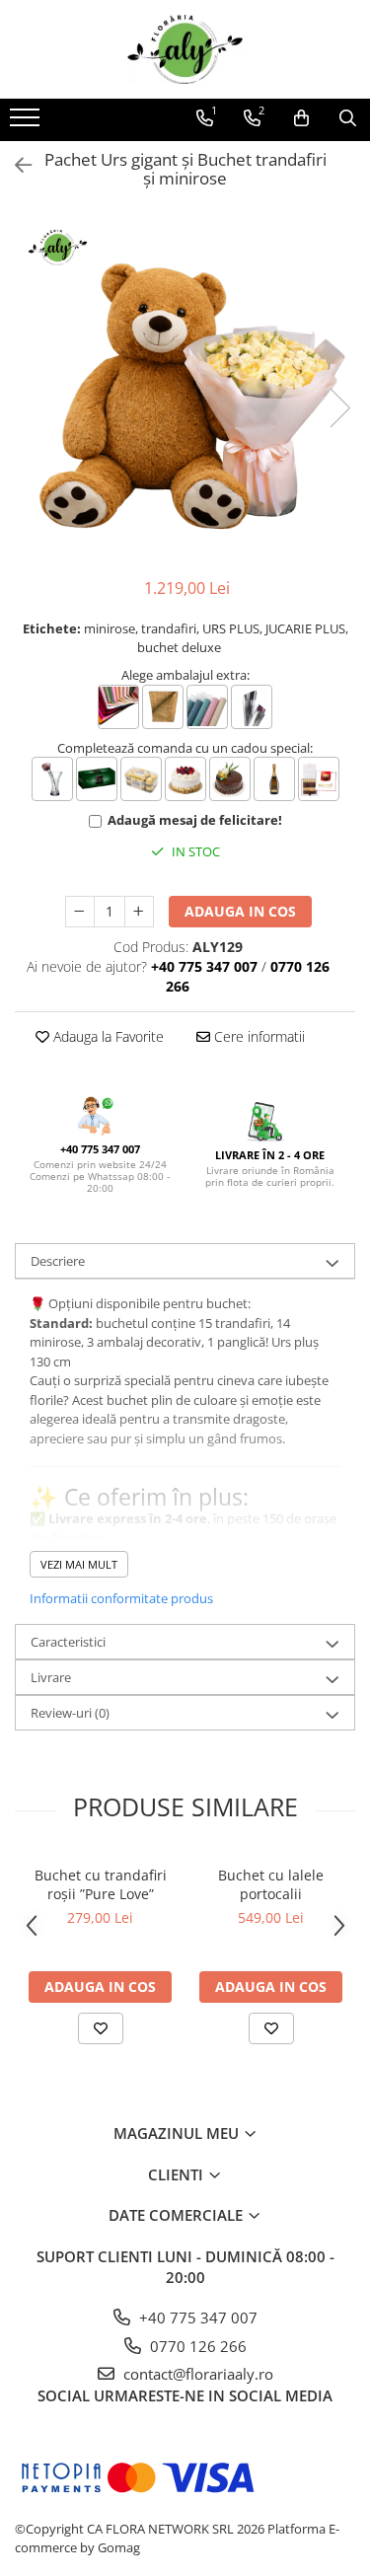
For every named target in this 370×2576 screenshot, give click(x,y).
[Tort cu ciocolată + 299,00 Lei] (230, 779)
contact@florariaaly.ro (196, 2374)
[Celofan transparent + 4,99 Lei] (252, 707)
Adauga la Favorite (107, 1036)
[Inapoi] (15, 165)
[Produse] (27, 123)
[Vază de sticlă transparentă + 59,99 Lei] (52, 779)
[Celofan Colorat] (118, 707)
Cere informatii (258, 1036)
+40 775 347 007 (196, 2318)
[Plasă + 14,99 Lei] (207, 707)
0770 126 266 (196, 2346)
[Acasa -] (185, 49)
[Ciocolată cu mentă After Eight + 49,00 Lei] (97, 779)
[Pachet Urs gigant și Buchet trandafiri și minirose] (185, 387)
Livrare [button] (51, 1677)
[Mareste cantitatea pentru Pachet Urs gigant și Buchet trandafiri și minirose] (139, 912)
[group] (185, 387)
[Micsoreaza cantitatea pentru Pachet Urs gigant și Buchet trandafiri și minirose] (80, 912)
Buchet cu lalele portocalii (271, 1884)
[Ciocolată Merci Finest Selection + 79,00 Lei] (319, 779)
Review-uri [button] (70, 1713)
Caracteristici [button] (68, 1642)
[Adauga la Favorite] (101, 2028)
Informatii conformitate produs (121, 1598)
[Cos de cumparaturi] (301, 118)
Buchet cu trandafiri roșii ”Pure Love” (101, 1884)
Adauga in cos (240, 911)
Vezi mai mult (79, 1564)
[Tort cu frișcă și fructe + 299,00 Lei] (185, 779)
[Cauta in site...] (348, 118)
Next (339, 408)
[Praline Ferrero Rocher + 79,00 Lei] (141, 779)
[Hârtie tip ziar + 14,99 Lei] (163, 707)
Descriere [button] (58, 1261)
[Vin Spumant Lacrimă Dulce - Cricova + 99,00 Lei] (274, 779)
